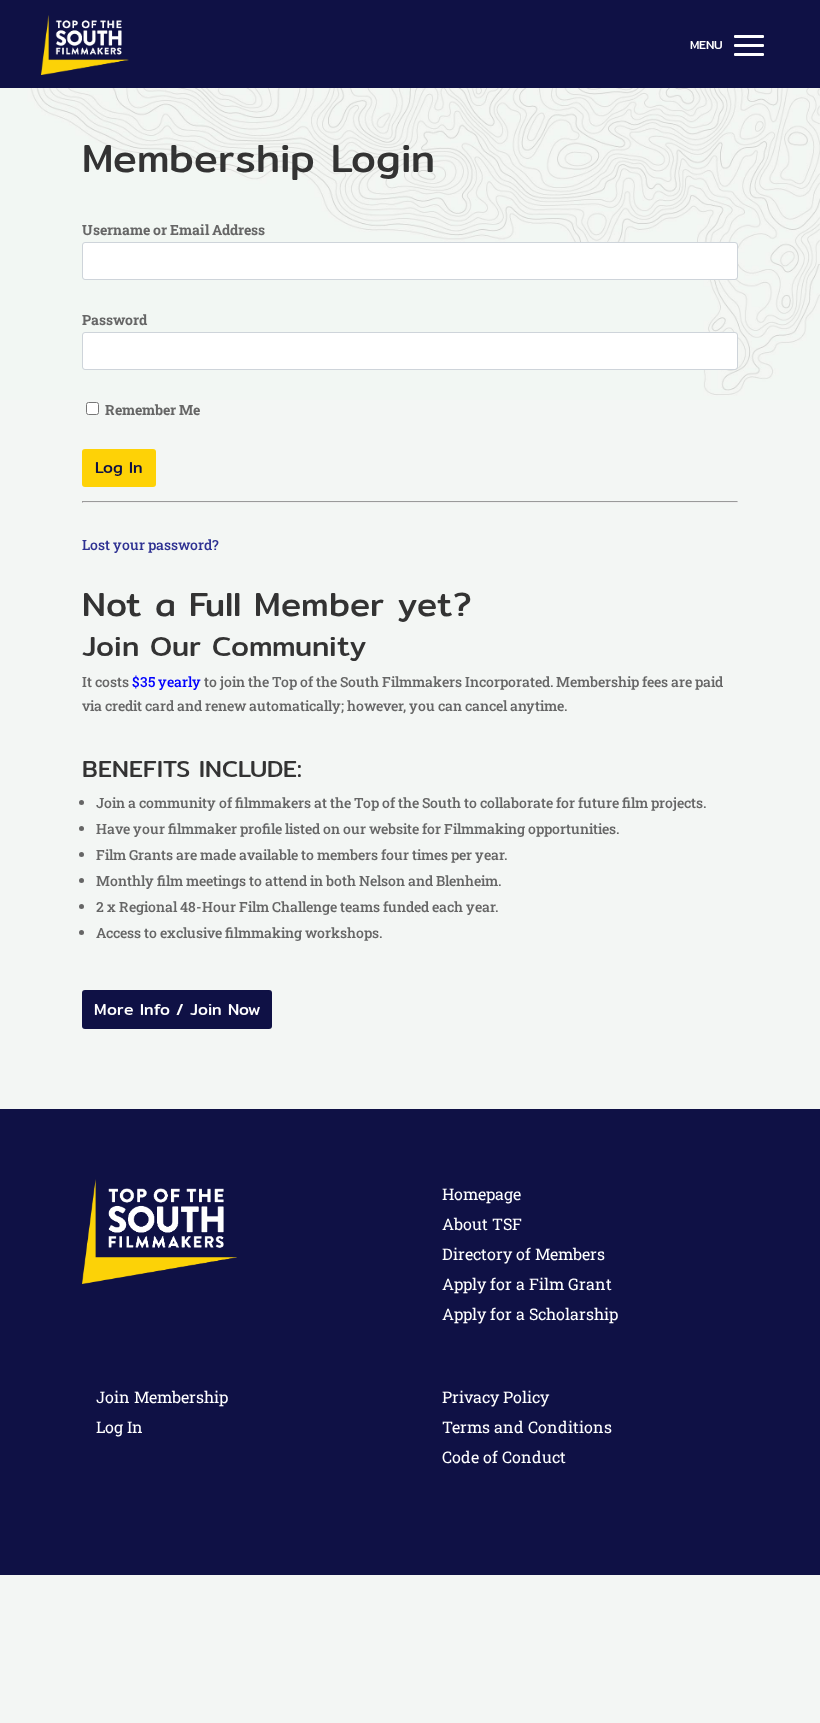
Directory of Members (523, 1253)
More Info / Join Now (177, 1009)
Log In (119, 1426)
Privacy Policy (495, 1396)
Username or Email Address (173, 229)
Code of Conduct (504, 1456)
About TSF (482, 1223)
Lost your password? (150, 544)
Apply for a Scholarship (530, 1313)
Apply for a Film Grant (527, 1283)
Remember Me (151, 409)
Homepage (481, 1193)
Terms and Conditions (527, 1426)
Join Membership (162, 1396)
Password (114, 319)
